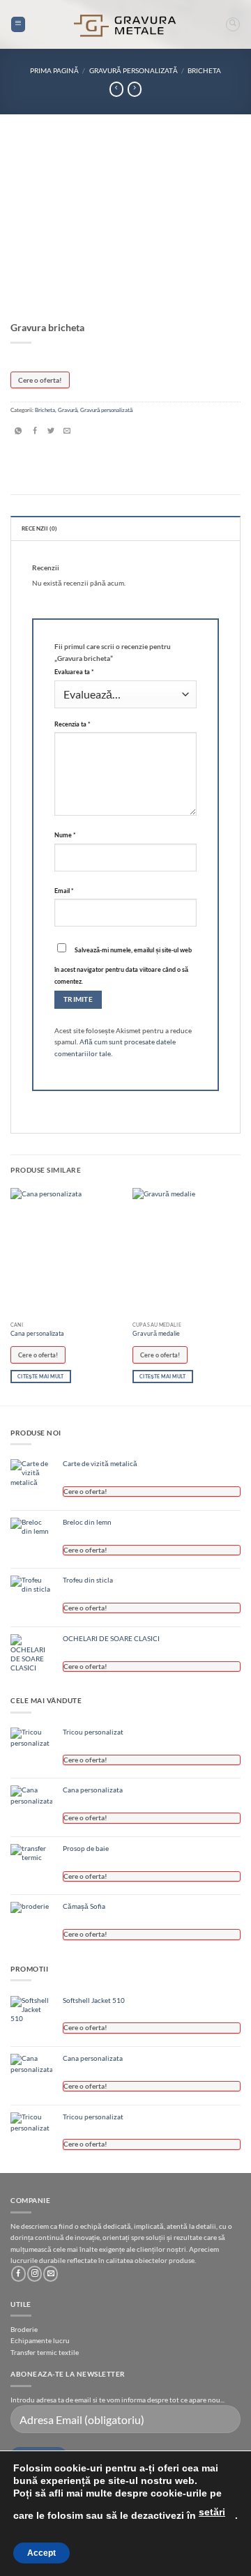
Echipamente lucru (40, 2340)
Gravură (68, 410)
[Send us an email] (51, 2273)
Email (64, 891)
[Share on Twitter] (51, 432)
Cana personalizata (37, 1333)
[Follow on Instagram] (35, 2273)
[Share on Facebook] (35, 432)
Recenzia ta (73, 724)
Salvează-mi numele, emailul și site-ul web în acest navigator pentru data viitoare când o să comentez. (123, 966)
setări (212, 2512)
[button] (18, 24)
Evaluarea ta (74, 672)
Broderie (24, 2329)
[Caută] (233, 24)
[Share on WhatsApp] (18, 432)
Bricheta (204, 70)
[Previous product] (135, 89)
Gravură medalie (156, 1333)
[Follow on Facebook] (18, 2273)
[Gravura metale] (125, 25)
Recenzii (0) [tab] (39, 528)
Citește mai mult (40, 1376)
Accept (41, 2553)
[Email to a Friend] (67, 432)
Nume (65, 835)
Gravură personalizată (134, 70)
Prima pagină (54, 70)
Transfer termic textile (45, 2352)
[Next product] (116, 89)
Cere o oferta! (40, 380)
